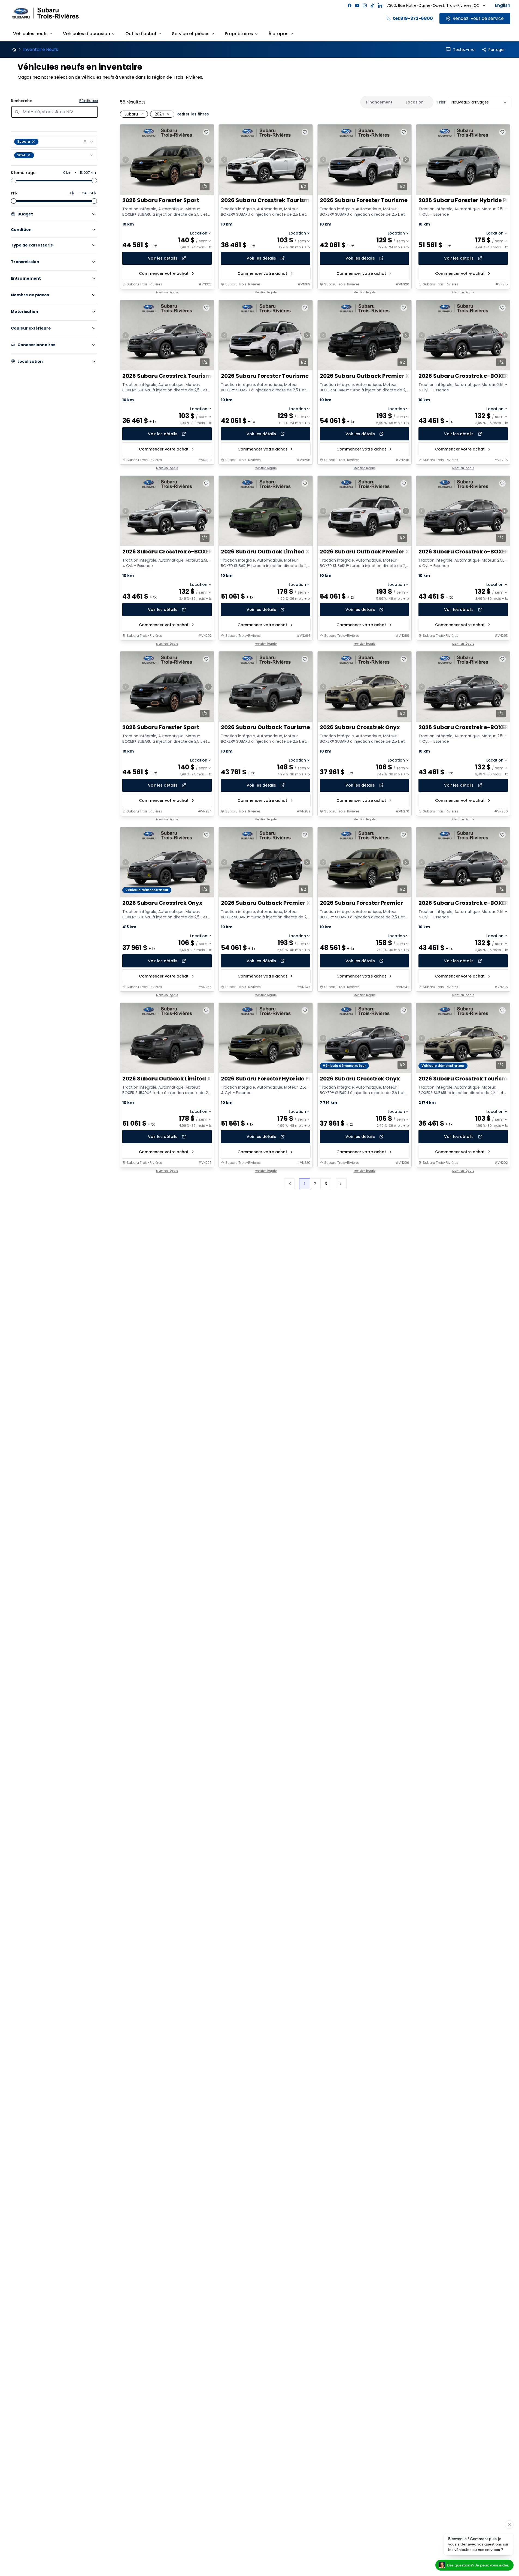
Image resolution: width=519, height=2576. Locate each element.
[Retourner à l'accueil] (14, 50)
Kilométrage (23, 173)
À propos (278, 34)
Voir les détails (163, 258)
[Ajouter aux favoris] (206, 132)
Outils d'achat (141, 34)
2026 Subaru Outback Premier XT (366, 376)
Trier (441, 102)
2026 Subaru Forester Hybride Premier (274, 1079)
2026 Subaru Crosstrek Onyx (360, 727)
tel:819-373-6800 (413, 18)
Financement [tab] (379, 102)
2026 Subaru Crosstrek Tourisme (267, 200)
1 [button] (305, 1184)
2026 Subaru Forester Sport (161, 200)
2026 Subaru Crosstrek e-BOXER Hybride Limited (190, 552)
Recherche (22, 101)
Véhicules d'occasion (86, 34)
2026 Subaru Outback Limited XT (267, 552)
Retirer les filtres (193, 114)
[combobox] (54, 142)
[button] (85, 141)
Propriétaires (239, 34)
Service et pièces (191, 34)
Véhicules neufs (30, 34)
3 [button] (326, 1184)
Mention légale (167, 293)
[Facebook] (350, 5)
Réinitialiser (89, 101)
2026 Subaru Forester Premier (361, 903)
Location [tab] (415, 102)
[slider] (14, 181)
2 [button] (315, 1184)
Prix (14, 193)
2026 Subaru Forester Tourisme (364, 200)
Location (199, 233)
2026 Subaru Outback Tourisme (265, 727)
